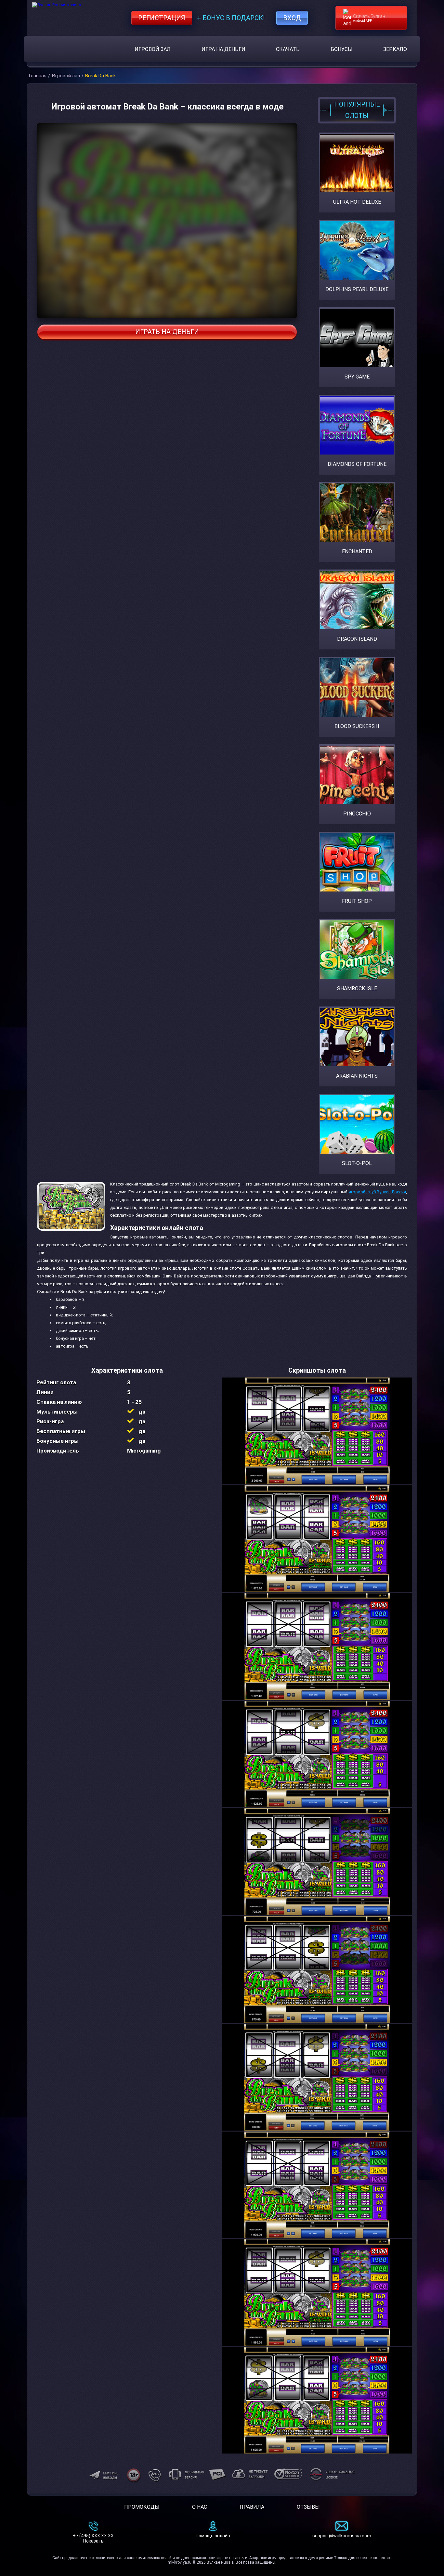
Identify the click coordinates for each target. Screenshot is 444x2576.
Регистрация (162, 18)
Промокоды (142, 2507)
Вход (292, 18)
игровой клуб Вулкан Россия (377, 1192)
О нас (200, 2507)
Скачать (288, 49)
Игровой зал (153, 49)
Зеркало (395, 49)
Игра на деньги (223, 49)
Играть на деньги (167, 332)
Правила (252, 2507)
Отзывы (308, 2507)
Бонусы (342, 49)
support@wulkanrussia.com (342, 2536)
